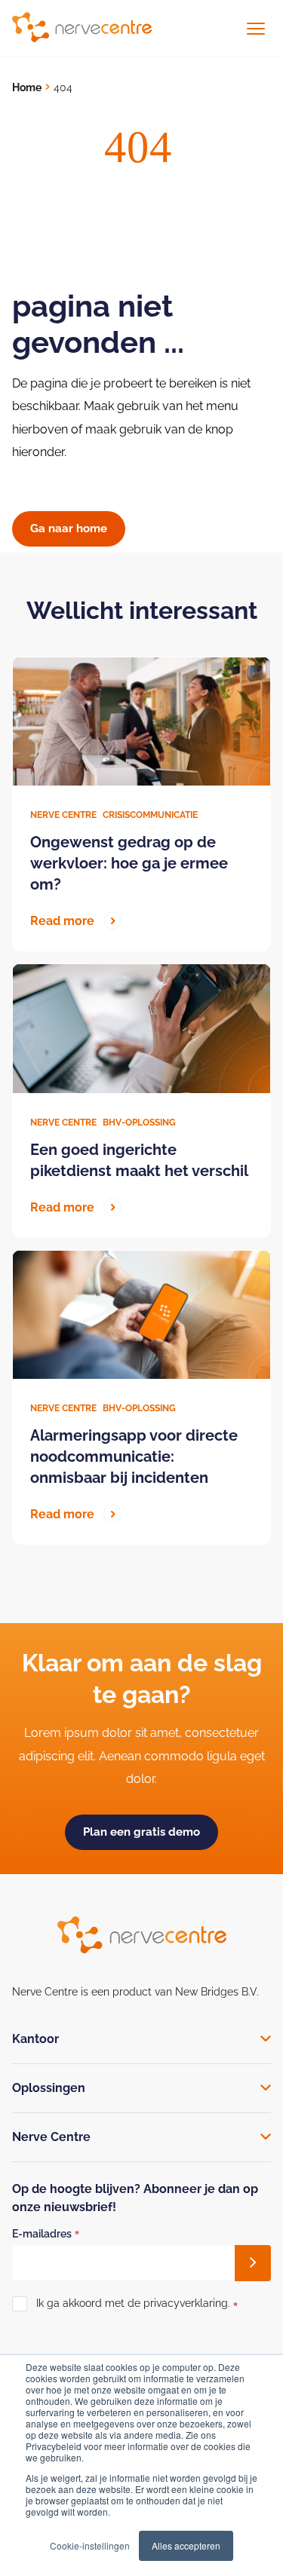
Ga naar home (69, 528)
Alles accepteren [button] (186, 2545)
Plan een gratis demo (141, 1832)
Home (27, 87)
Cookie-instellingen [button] (90, 2545)
